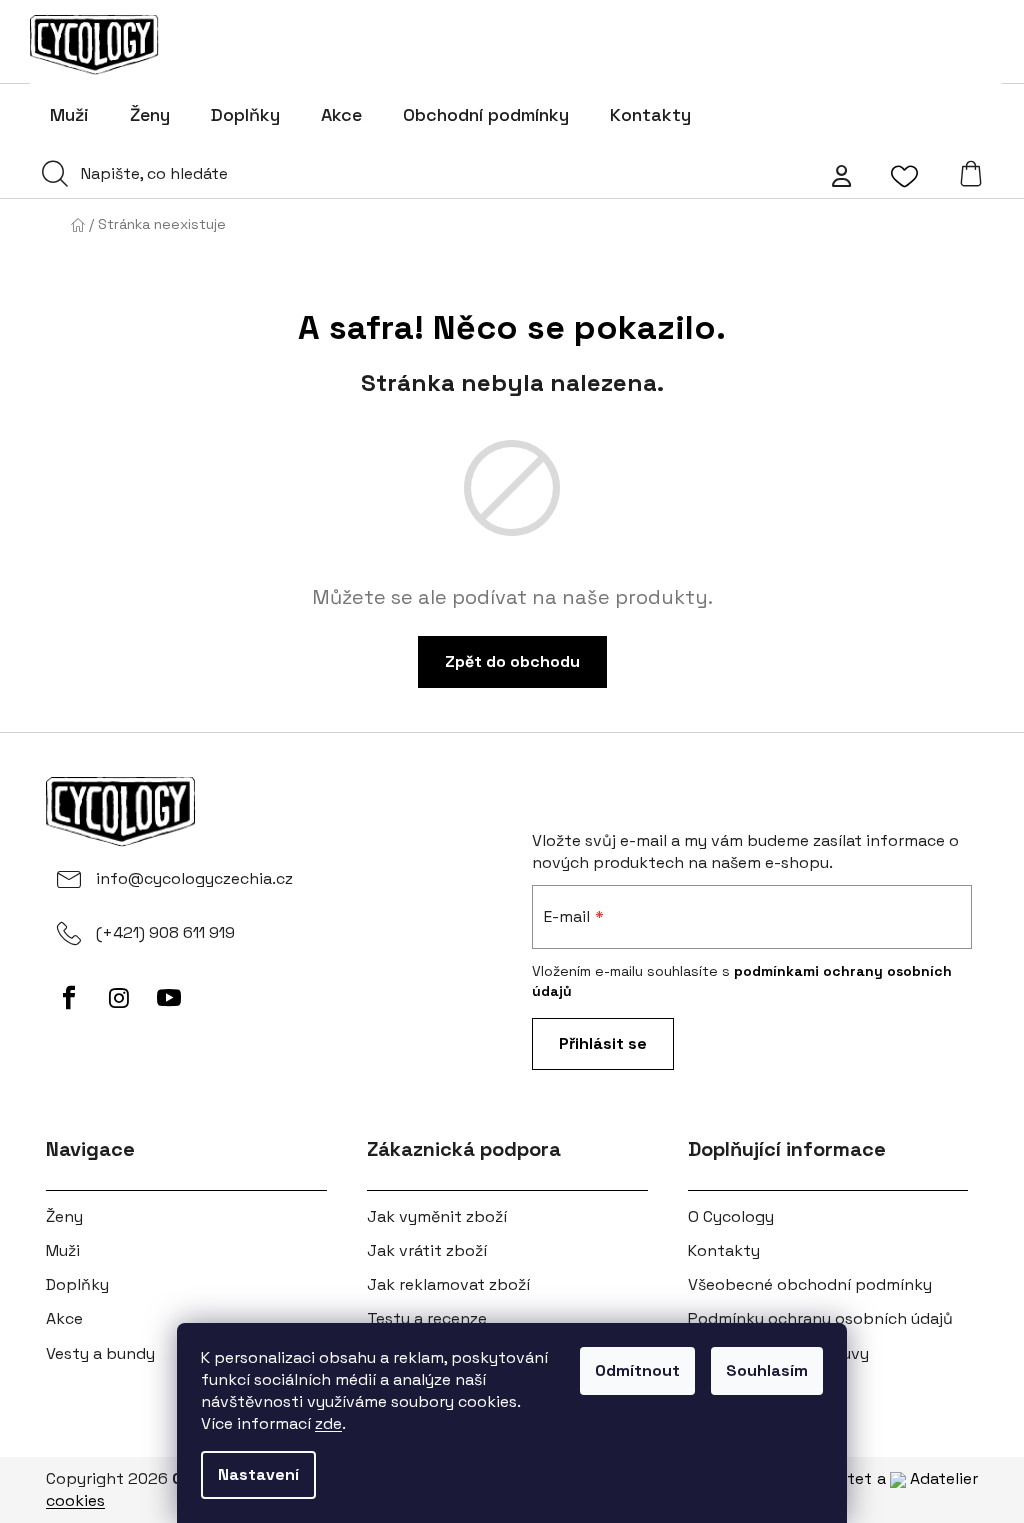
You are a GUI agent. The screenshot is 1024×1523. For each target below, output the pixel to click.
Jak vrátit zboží (427, 1250)
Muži (63, 1250)
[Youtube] (169, 998)
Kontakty (724, 1250)
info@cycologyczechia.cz (194, 878)
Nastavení (258, 1474)
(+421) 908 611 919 (165, 932)
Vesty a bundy (100, 1353)
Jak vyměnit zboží (437, 1216)
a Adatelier (927, 1478)
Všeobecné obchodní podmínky (810, 1284)
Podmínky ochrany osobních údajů (820, 1318)
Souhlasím (767, 1370)
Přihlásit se (603, 1043)
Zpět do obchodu (512, 661)
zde (328, 1423)
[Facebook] (69, 998)
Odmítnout (637, 1370)
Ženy (64, 1216)
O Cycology (731, 1216)
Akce (64, 1318)
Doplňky (77, 1284)
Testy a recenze (427, 1318)
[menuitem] (69, 115)
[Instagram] (119, 998)
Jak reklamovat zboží (448, 1284)
